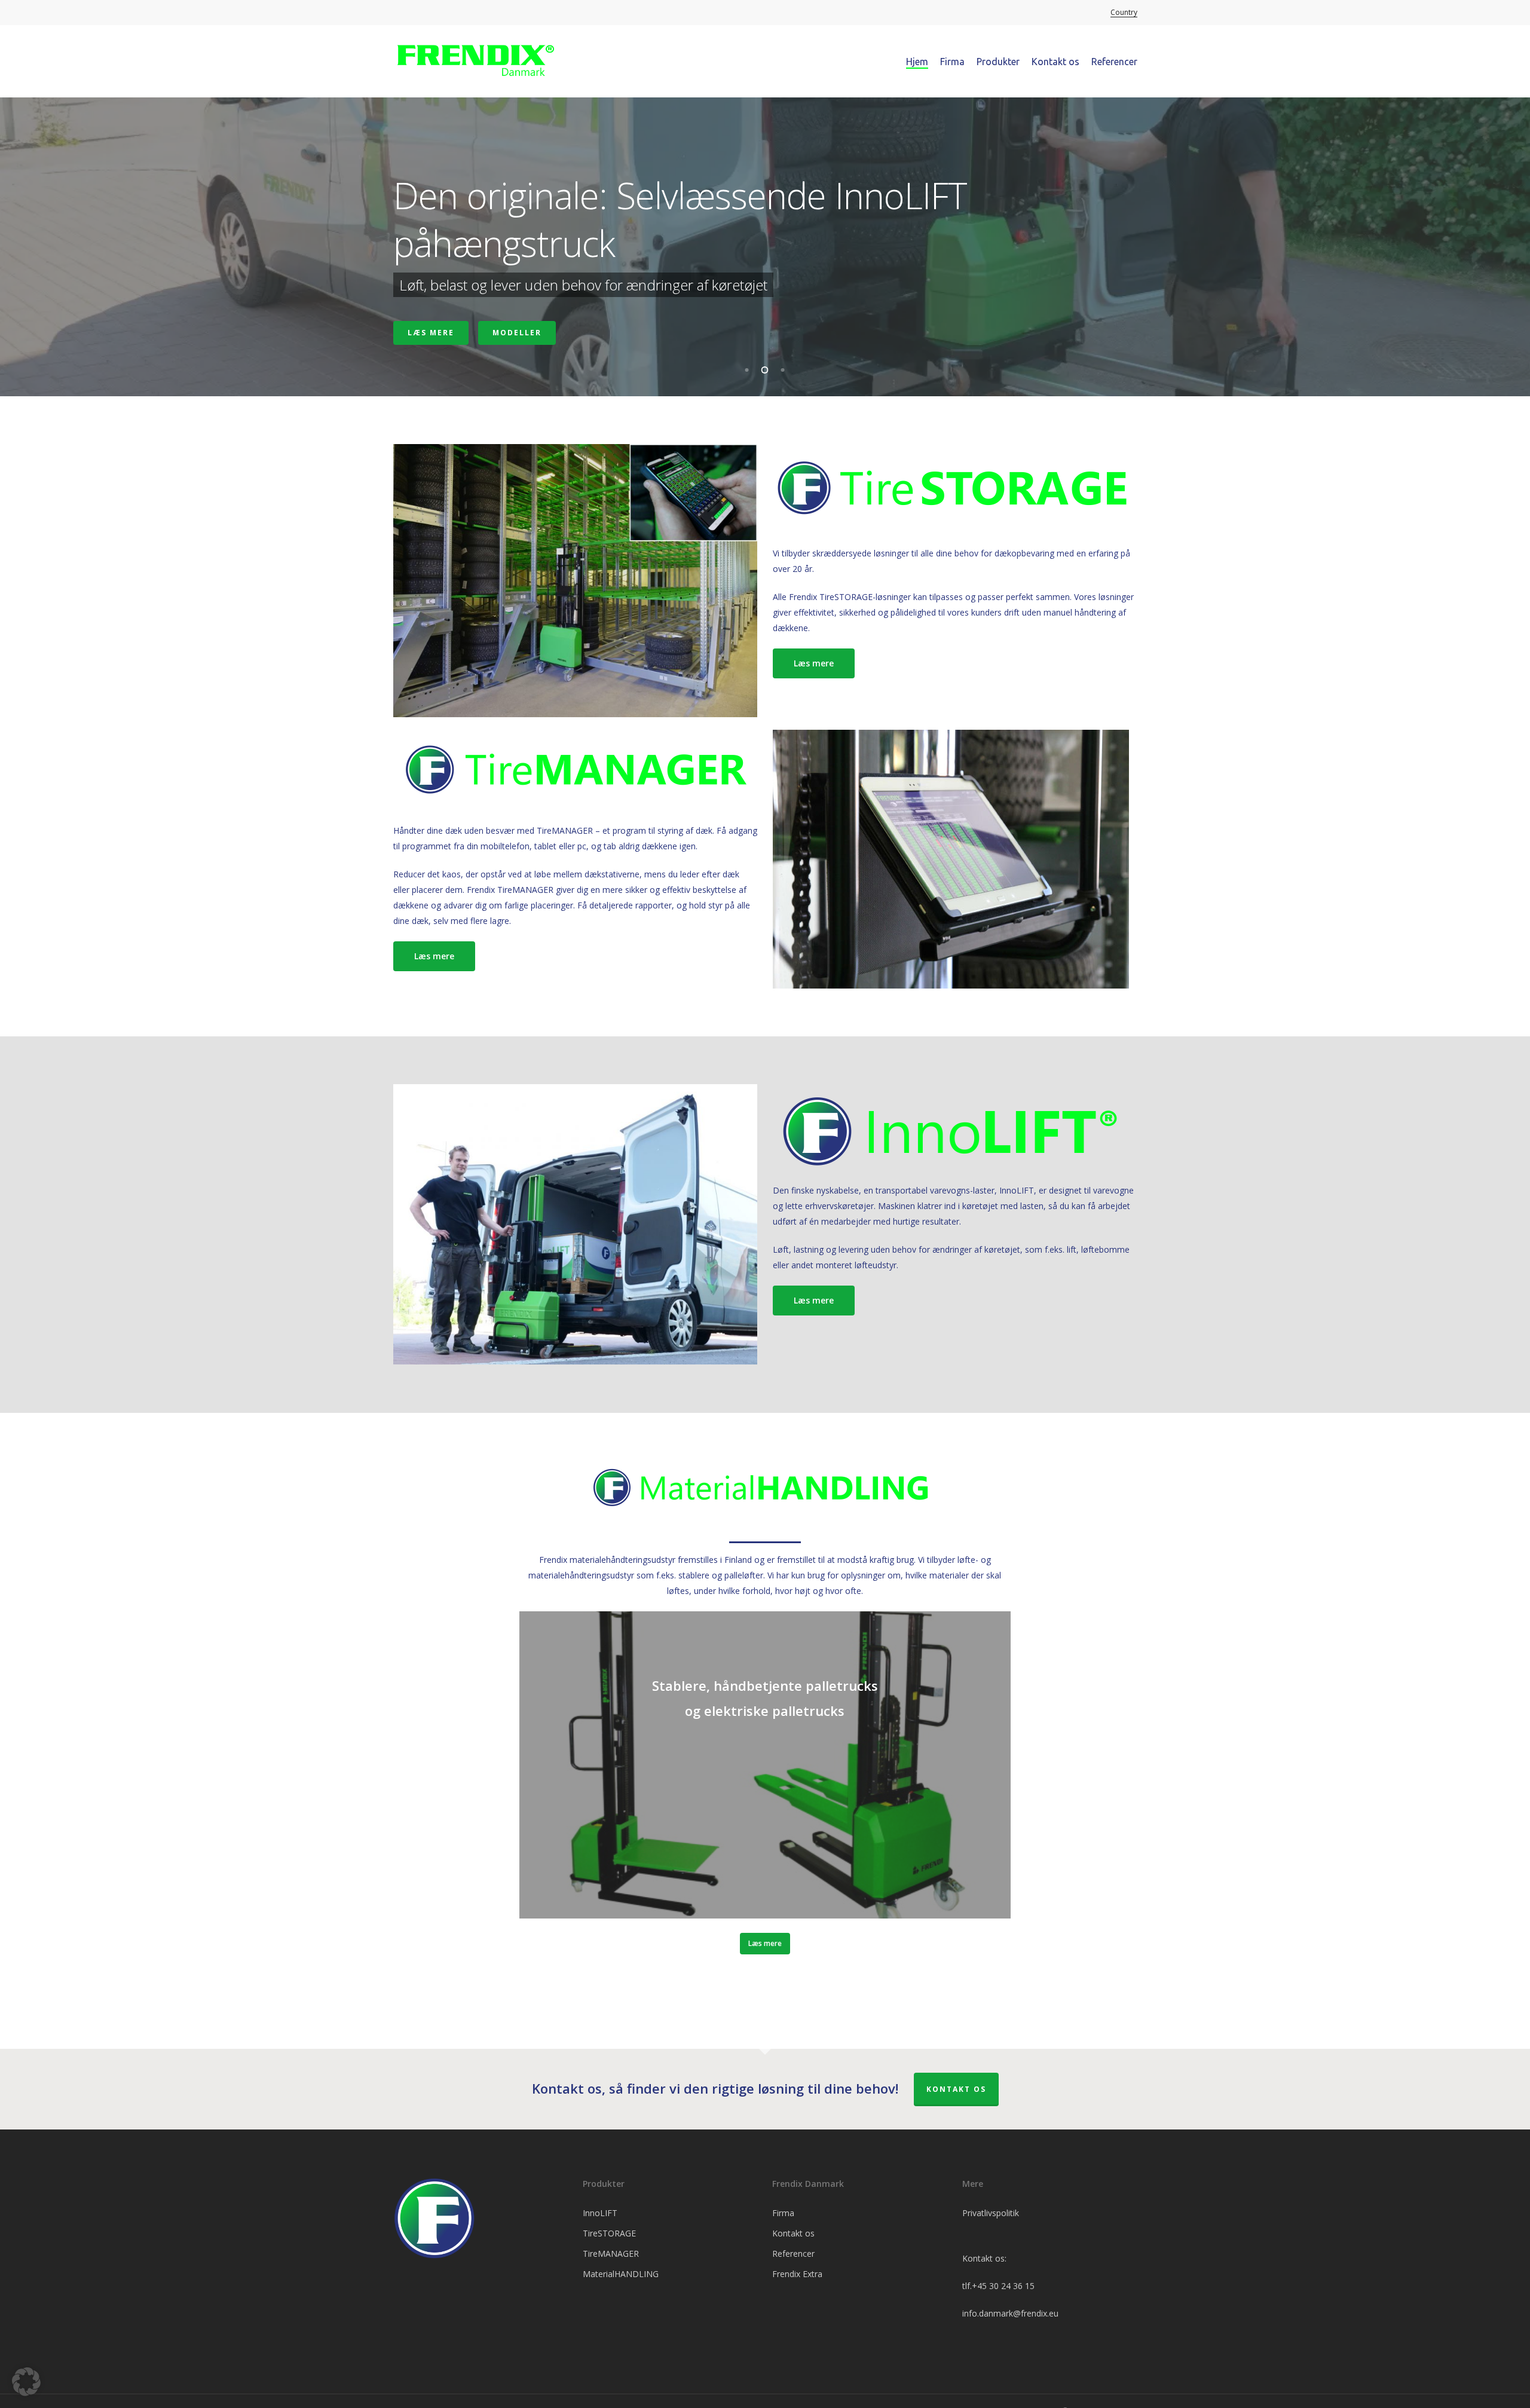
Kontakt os (956, 2089)
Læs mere (431, 333)
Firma (783, 2213)
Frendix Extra (797, 2274)
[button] (814, 663)
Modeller (517, 333)
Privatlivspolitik (991, 2213)
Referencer (793, 2254)
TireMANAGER (611, 2254)
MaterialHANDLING (621, 2274)
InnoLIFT (600, 2213)
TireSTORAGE (609, 2233)
